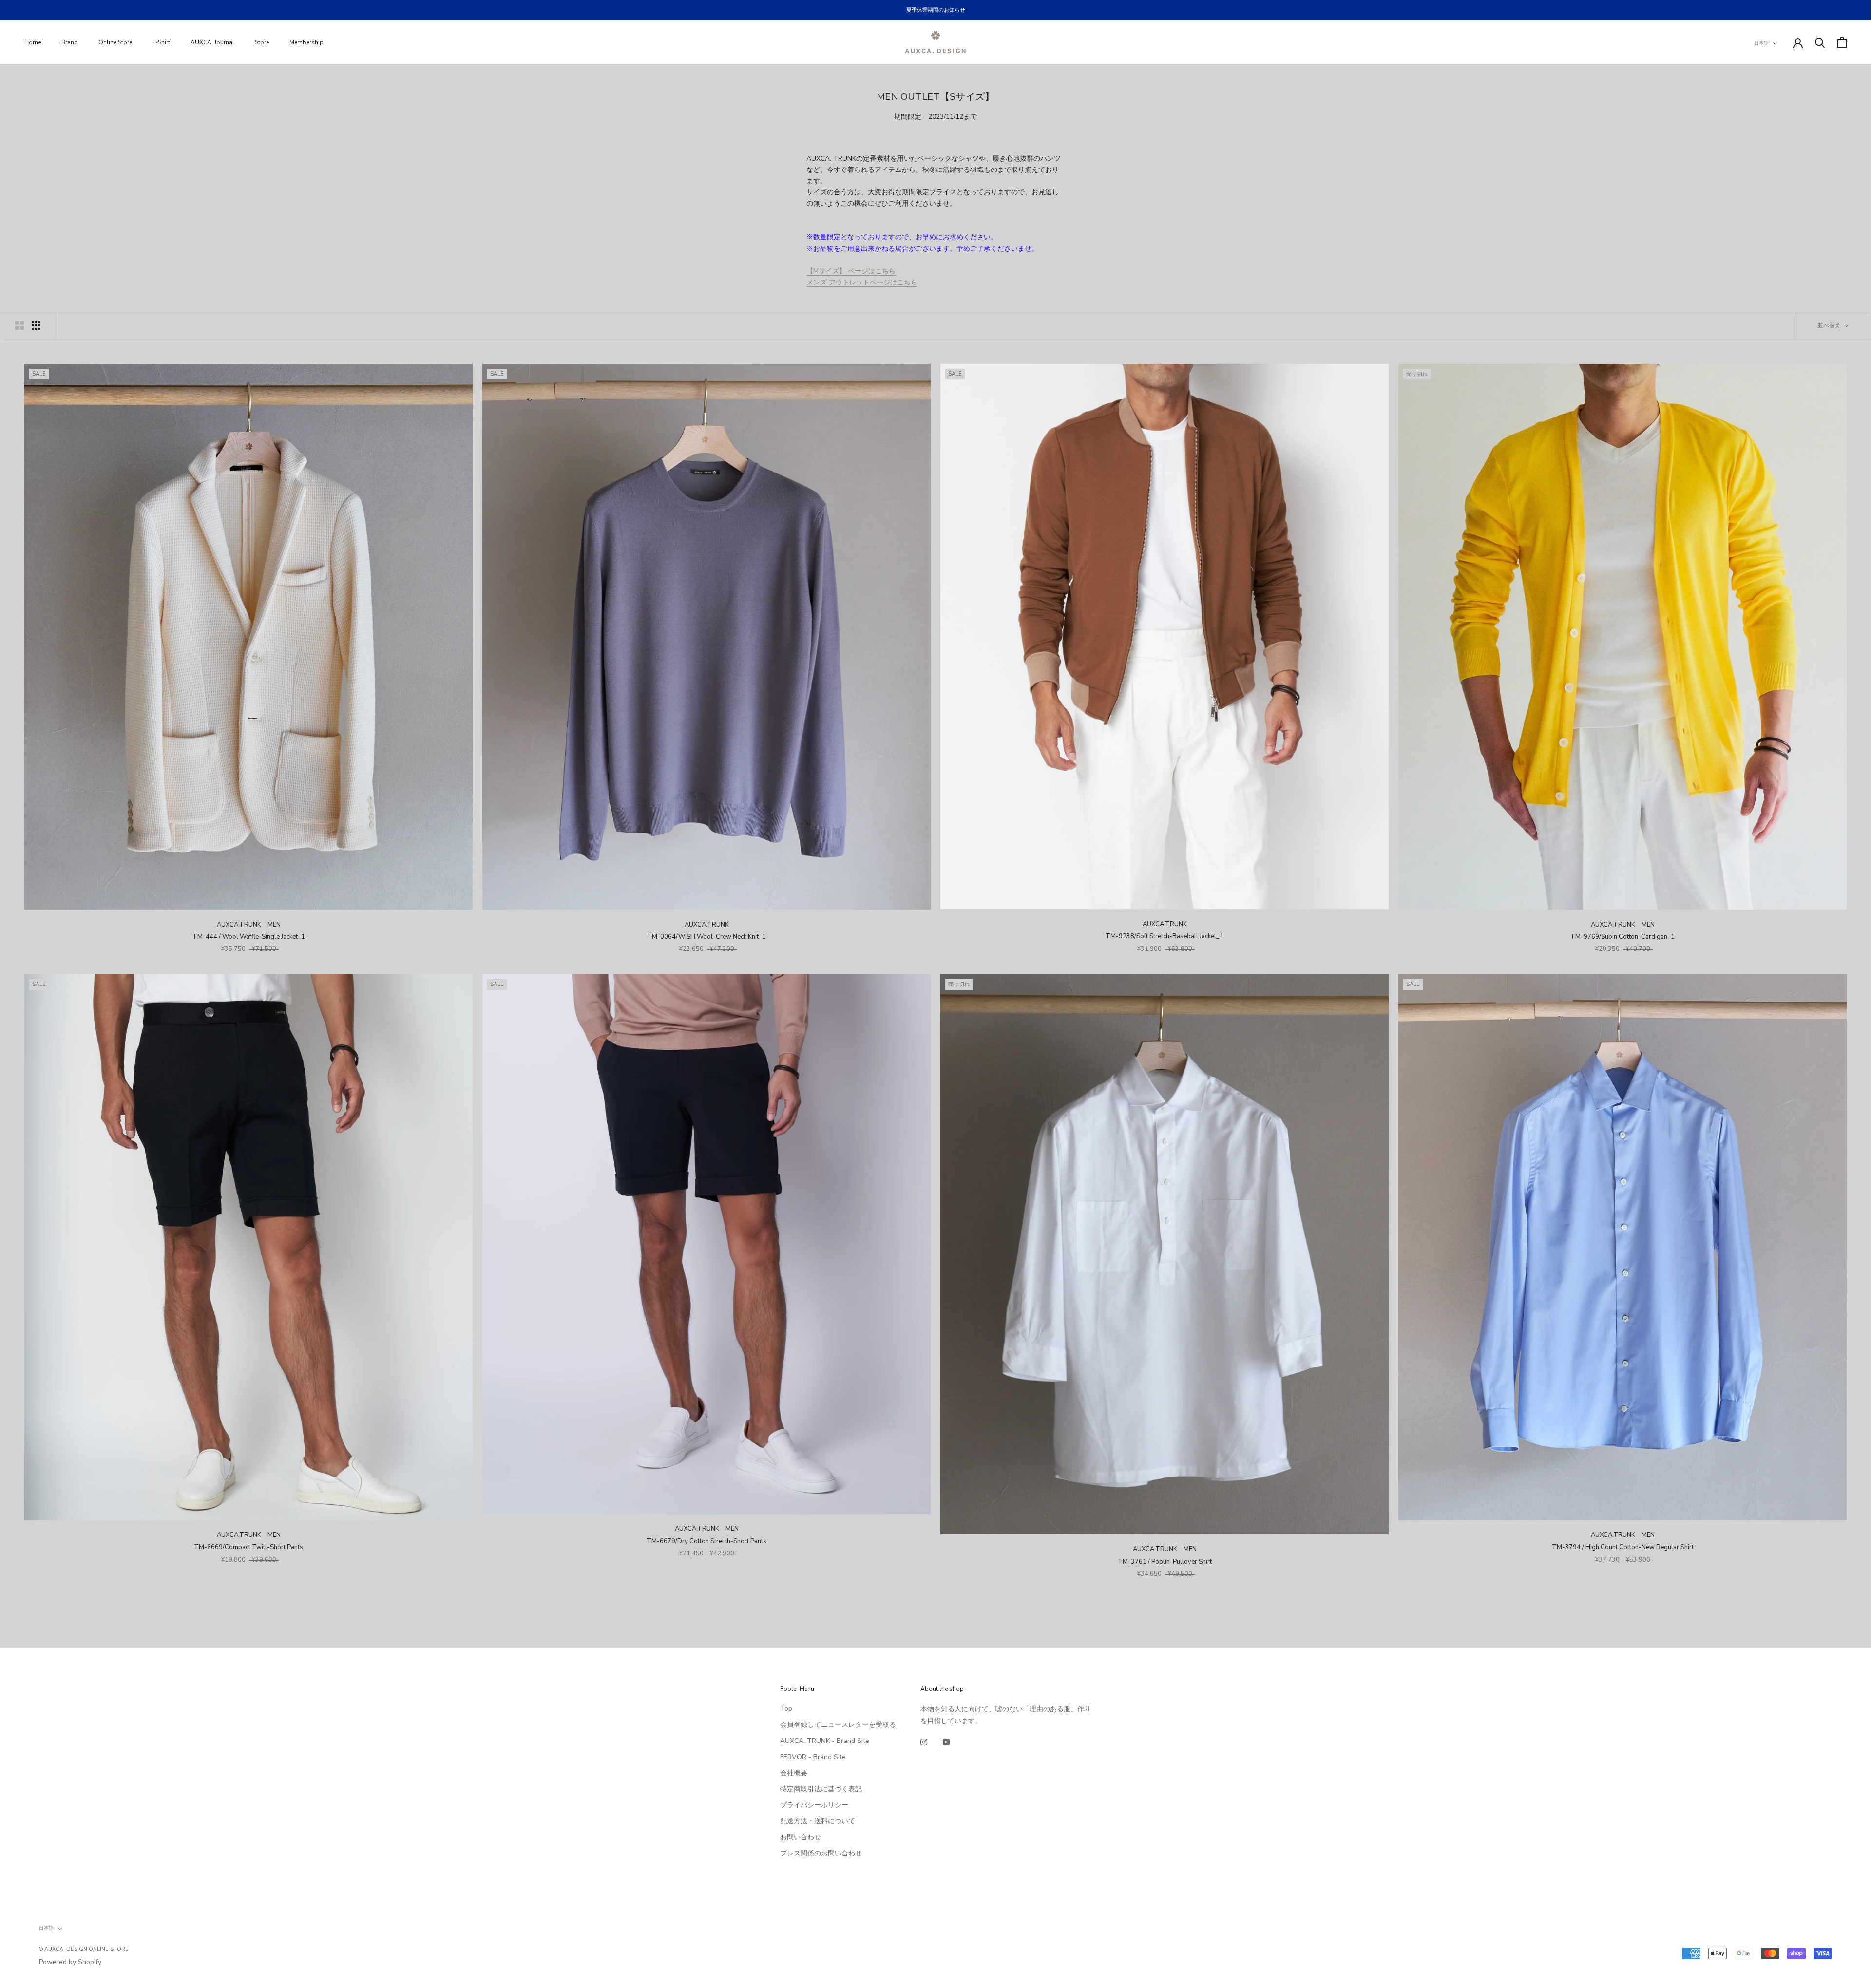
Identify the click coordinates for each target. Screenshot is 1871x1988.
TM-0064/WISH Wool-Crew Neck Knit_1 (706, 937)
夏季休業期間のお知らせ (936, 10)
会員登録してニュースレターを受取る (838, 1725)
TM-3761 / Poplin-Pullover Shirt (1165, 1562)
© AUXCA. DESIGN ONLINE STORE (84, 1949)
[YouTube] (946, 1742)
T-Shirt (161, 42)
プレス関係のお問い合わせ (821, 1853)
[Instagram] (924, 1742)
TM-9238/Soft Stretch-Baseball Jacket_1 (1165, 936)
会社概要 (794, 1773)
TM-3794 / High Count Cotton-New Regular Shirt (1623, 1547)
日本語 (1761, 43)
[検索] (1820, 42)
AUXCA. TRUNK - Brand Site (825, 1741)
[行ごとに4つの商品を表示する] (36, 325)
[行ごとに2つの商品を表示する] (19, 325)
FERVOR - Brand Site (813, 1757)
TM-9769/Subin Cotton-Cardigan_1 (1623, 937)
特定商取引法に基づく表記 (821, 1789)
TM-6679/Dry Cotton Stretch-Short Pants (706, 1541)
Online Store (115, 42)
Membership (306, 42)
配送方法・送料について (818, 1821)
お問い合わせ (801, 1837)
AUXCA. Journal (212, 42)
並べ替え (1830, 325)
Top (786, 1709)
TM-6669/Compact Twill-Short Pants (248, 1547)
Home (33, 42)
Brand (70, 42)
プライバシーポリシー (814, 1805)
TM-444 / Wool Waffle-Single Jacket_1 (249, 937)
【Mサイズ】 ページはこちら (851, 271)
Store (262, 42)
